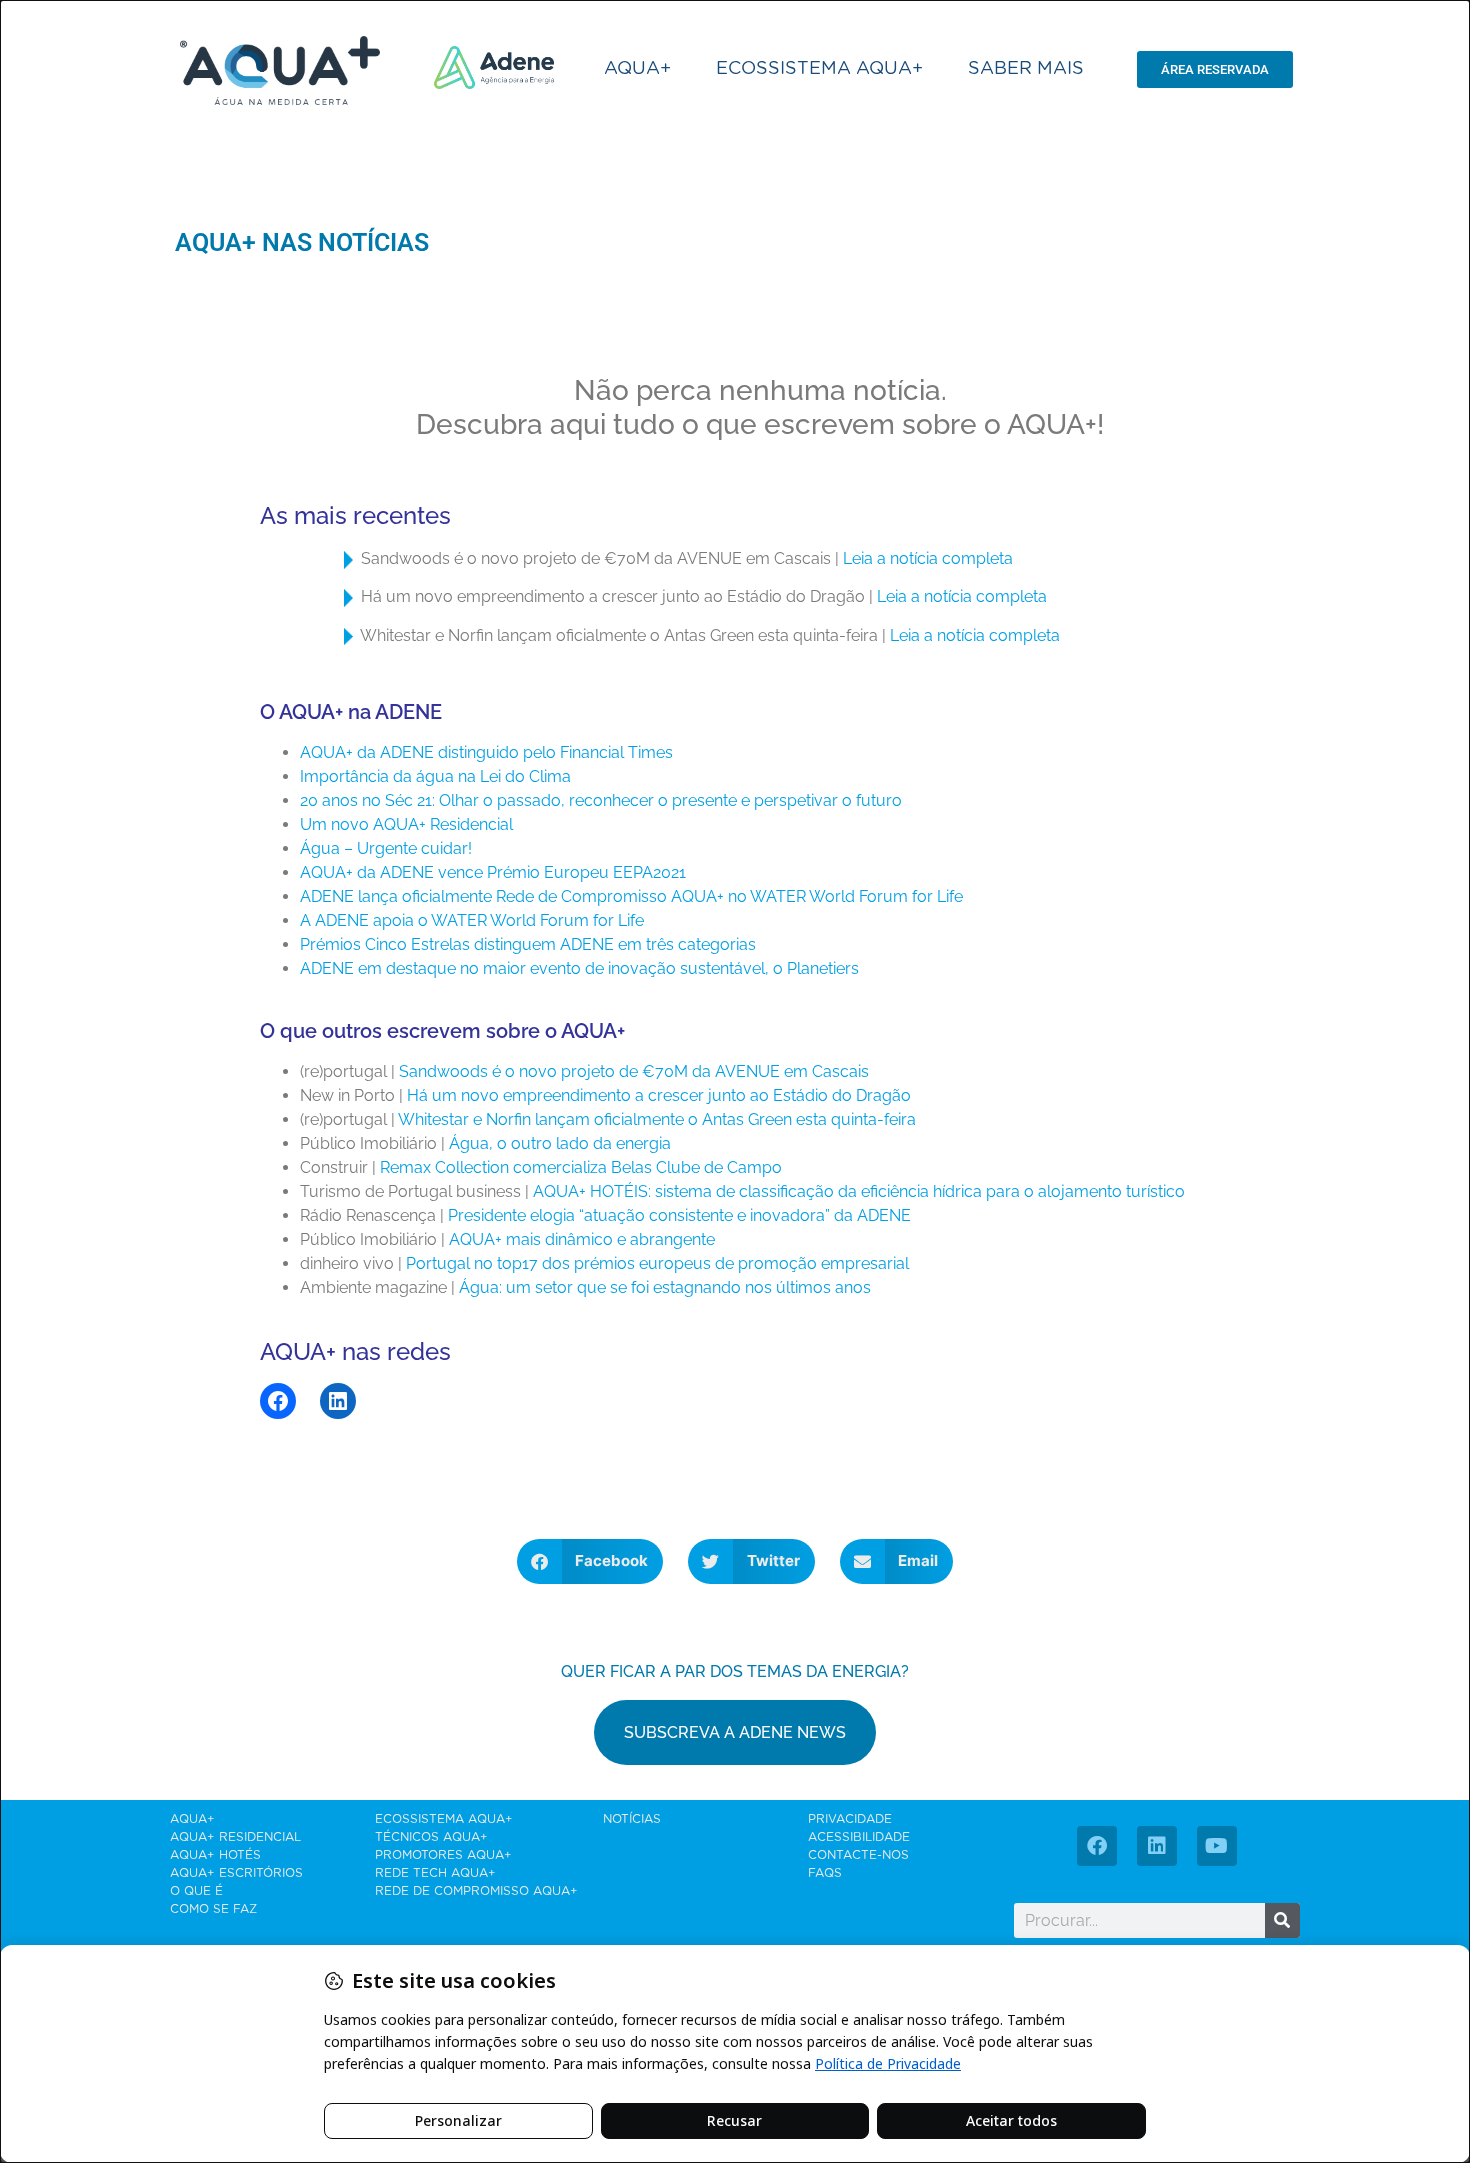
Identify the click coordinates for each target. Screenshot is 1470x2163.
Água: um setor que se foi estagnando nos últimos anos (665, 1287)
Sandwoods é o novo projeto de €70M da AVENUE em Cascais (634, 1071)
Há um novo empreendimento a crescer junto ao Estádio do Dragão (659, 1095)
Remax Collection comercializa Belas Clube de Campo (581, 1167)
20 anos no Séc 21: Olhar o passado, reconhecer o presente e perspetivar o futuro (601, 800)
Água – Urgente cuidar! (386, 848)
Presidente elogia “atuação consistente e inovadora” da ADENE (679, 1215)
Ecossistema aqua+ (819, 69)
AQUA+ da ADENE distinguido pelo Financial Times (486, 752)
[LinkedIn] (338, 1401)
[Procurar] (1282, 1920)
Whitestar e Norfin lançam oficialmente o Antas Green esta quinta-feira (657, 1119)
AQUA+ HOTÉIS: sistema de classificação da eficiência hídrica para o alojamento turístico (859, 1191)
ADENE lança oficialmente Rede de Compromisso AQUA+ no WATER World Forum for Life (631, 896)
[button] (590, 1561)
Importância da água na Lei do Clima (435, 776)
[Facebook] (278, 1401)
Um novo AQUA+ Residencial (406, 824)
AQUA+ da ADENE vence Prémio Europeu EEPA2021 (493, 872)
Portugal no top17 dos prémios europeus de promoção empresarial (657, 1263)
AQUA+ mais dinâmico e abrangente (582, 1239)
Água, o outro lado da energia (560, 1143)
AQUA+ (637, 69)
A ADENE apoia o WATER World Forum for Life (472, 920)
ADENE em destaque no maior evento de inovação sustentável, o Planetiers (579, 968)
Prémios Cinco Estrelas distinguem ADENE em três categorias (528, 944)
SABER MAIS (1026, 69)
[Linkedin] (1157, 1846)
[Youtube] (1217, 1846)
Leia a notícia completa (928, 558)
